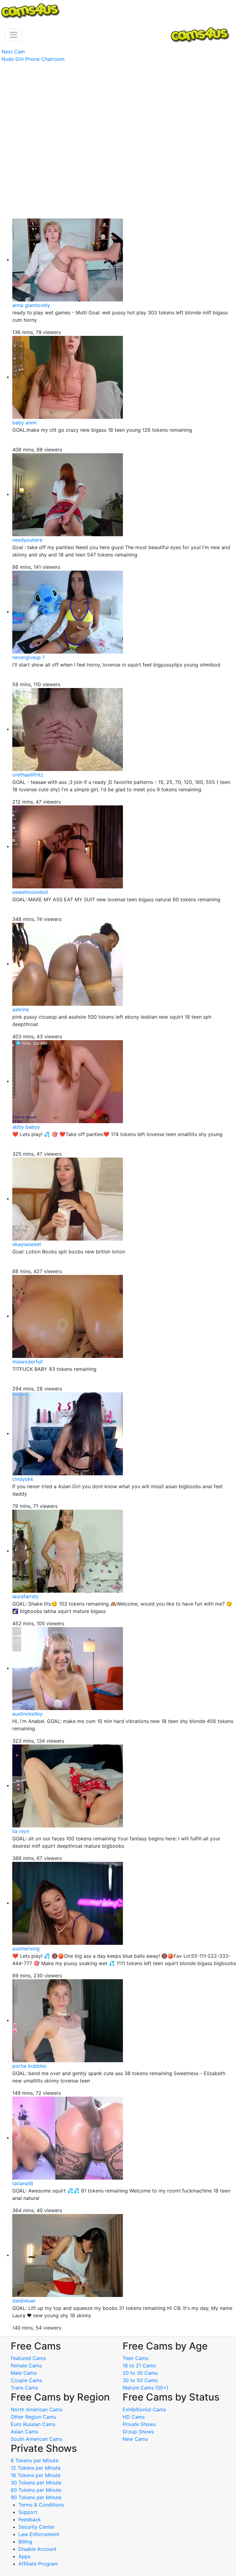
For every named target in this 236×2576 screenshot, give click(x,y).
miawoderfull (28, 1362)
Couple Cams (26, 2380)
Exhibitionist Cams (144, 2409)
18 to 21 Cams (139, 2366)
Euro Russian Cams (33, 2424)
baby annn (24, 423)
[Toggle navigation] (14, 35)
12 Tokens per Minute (36, 2468)
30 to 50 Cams (140, 2380)
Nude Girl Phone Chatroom (33, 59)
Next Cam (13, 52)
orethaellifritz (28, 775)
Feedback (30, 2519)
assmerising (26, 1949)
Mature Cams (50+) (146, 2388)
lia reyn (21, 1831)
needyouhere (27, 540)
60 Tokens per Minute (36, 2490)
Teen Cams (136, 2358)
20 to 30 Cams (140, 2373)
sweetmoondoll (30, 892)
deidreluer (24, 2301)
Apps (24, 2556)
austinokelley (28, 1714)
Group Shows (138, 2432)
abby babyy (26, 1127)
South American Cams (37, 2439)
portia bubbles (29, 2066)
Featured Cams (28, 2358)
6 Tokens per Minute (35, 2460)
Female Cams (26, 2366)
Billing (25, 2542)
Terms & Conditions (41, 2505)
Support (28, 2512)
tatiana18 (23, 2183)
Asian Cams (24, 2432)
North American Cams (37, 2409)
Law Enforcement (39, 2534)
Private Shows (139, 2424)
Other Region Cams (33, 2417)
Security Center (37, 2527)
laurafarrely (26, 1596)
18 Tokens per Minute (36, 2475)
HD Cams (134, 2417)
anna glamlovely (31, 305)
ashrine (21, 1009)
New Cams (135, 2439)
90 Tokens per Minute (36, 2497)
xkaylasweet (27, 1244)
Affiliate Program (39, 2564)
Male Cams (24, 2373)
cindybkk (23, 1479)
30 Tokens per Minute (36, 2483)
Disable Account (37, 2549)
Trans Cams (24, 2388)
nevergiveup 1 (28, 657)
